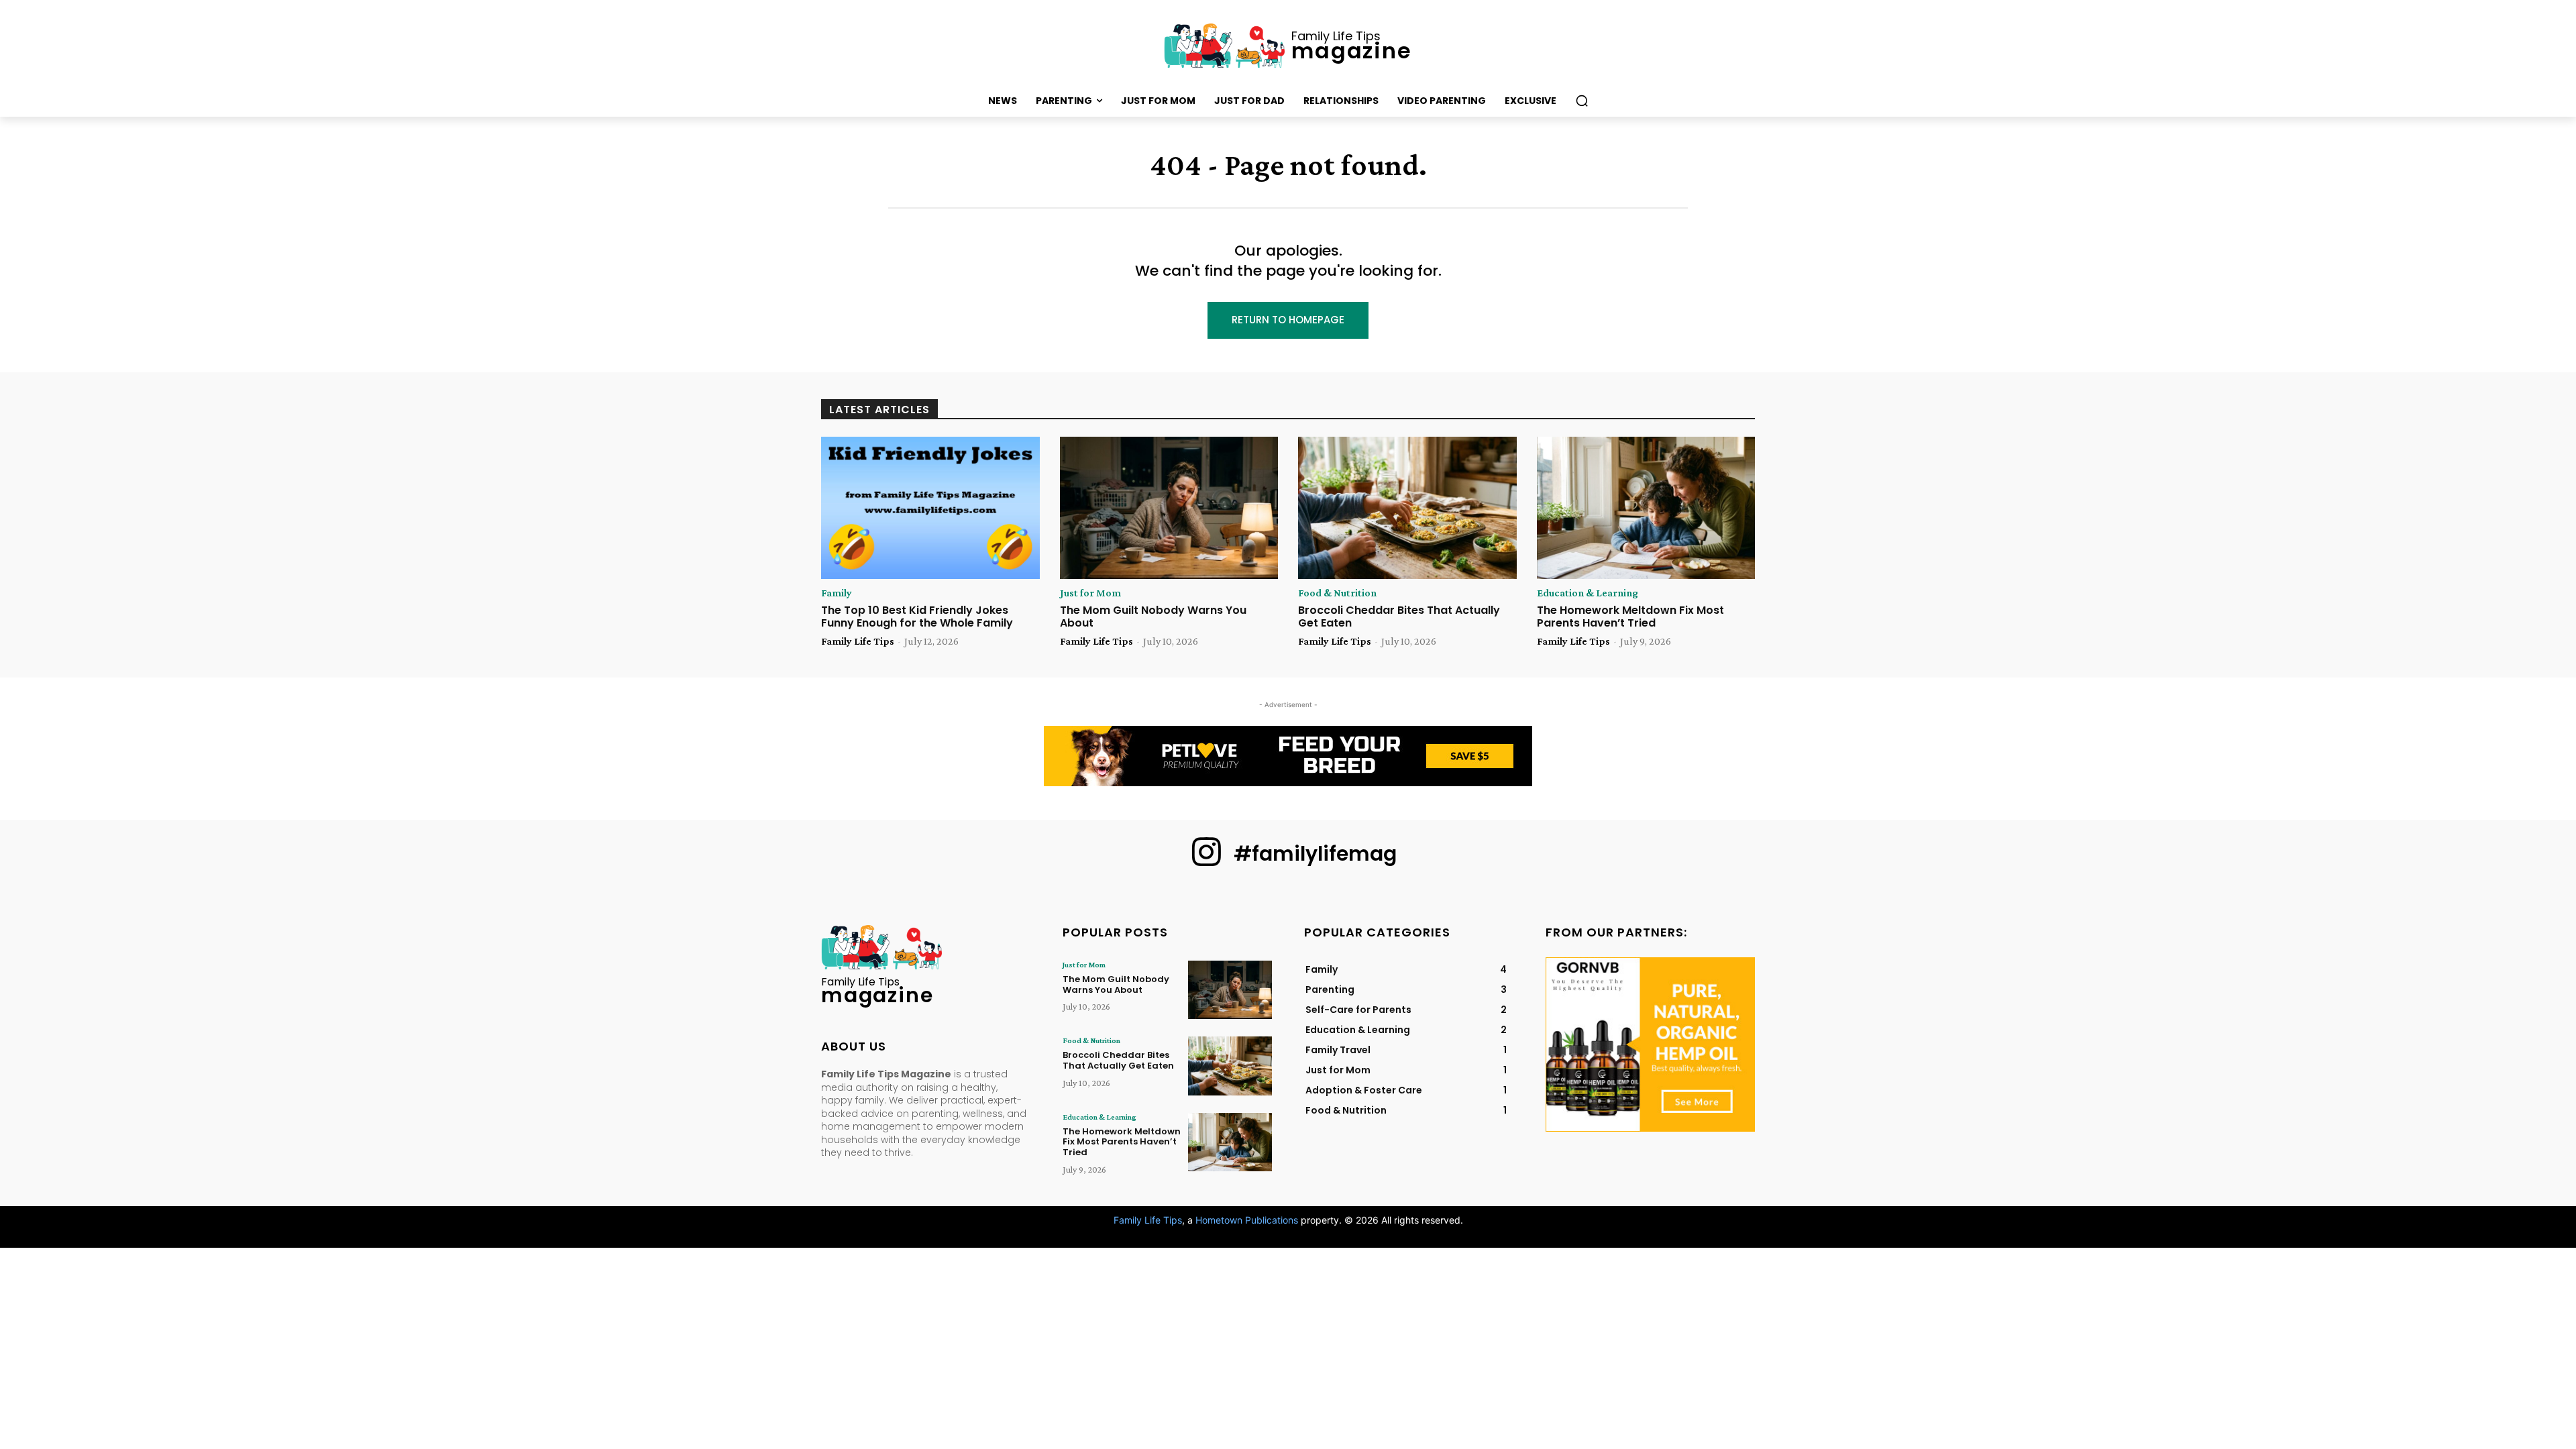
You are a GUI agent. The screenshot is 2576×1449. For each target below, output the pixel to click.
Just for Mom (1090, 593)
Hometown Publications (1247, 1220)
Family (837, 593)
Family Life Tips (858, 641)
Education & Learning (1588, 593)
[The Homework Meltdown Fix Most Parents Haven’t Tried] (1646, 508)
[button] (1582, 101)
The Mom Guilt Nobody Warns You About (1153, 616)
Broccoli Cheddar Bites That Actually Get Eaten (1399, 616)
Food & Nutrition (1337, 593)
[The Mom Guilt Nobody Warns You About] (1169, 508)
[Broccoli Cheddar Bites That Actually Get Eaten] (1407, 508)
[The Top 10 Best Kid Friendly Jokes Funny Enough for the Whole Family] (930, 508)
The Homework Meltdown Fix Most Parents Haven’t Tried (1630, 616)
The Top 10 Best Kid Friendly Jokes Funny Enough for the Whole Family (917, 616)
